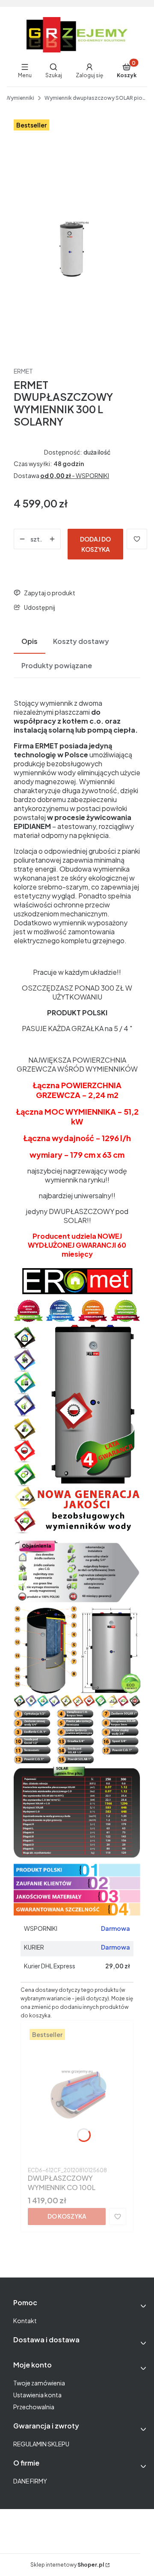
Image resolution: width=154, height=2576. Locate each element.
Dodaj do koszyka (95, 544)
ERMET (23, 371)
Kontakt (25, 2321)
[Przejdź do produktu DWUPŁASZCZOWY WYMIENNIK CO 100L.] (77, 2095)
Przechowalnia (34, 2407)
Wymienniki (20, 98)
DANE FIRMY (30, 2481)
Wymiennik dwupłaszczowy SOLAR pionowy (96, 98)
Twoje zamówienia (39, 2383)
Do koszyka (67, 2216)
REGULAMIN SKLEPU (41, 2444)
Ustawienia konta (37, 2395)
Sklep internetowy (67, 2565)
